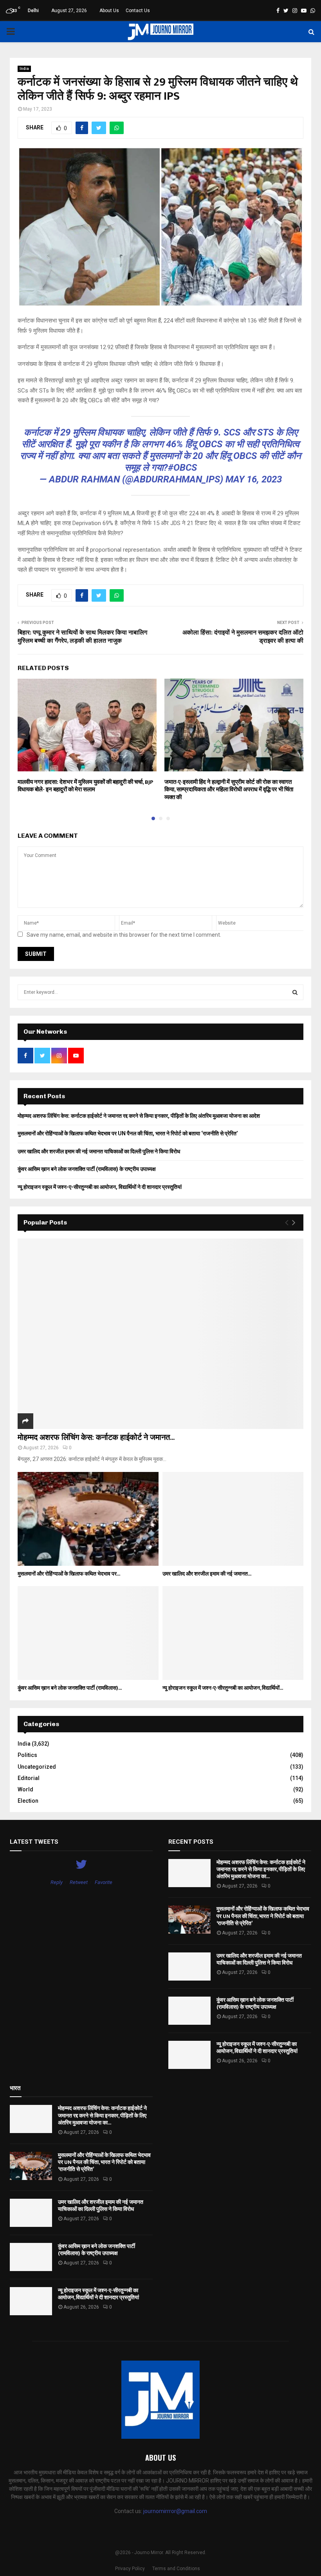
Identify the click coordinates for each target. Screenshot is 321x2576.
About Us (109, 11)
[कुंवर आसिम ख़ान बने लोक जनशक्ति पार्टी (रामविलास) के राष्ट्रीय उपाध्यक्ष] (88, 1633)
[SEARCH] (295, 992)
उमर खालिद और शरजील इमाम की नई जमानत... (207, 1574)
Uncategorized (37, 1767)
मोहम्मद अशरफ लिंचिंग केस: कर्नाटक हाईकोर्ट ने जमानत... (96, 1438)
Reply (57, 1882)
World (25, 1789)
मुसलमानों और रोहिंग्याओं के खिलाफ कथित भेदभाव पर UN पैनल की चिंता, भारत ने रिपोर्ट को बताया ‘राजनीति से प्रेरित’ (128, 1133)
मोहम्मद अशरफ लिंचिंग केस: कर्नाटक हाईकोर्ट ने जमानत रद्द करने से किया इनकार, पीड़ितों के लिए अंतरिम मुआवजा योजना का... (261, 1869)
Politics (27, 1755)
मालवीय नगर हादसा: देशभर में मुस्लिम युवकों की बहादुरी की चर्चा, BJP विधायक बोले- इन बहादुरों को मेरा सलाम (86, 786)
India (24, 69)
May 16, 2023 (254, 479)
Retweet (79, 1882)
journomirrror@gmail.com (175, 2511)
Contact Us (138, 11)
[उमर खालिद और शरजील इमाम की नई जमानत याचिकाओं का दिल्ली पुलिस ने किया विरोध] (233, 1519)
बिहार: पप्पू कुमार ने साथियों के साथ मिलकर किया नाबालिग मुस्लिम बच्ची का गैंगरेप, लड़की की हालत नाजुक (82, 637)
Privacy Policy (130, 2569)
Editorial (29, 1778)
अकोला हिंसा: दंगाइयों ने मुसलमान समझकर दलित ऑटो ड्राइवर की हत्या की (243, 637)
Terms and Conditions (176, 2569)
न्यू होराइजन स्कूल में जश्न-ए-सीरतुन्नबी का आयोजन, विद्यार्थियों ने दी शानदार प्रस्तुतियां (100, 1187)
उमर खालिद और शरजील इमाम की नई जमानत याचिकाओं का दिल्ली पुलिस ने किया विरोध (99, 1151)
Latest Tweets (34, 1842)
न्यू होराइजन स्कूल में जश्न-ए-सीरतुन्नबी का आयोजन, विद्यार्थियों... (223, 1688)
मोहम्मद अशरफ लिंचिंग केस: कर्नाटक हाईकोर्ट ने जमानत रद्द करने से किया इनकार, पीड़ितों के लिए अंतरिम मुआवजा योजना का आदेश (139, 1116)
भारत (15, 2088)
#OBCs (182, 468)
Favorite (104, 1882)
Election (28, 1801)
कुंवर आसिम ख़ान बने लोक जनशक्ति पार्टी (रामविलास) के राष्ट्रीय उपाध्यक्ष (87, 1169)
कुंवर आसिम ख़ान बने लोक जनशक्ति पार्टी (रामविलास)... (70, 1688)
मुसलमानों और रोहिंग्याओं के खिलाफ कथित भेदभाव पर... (69, 1574)
